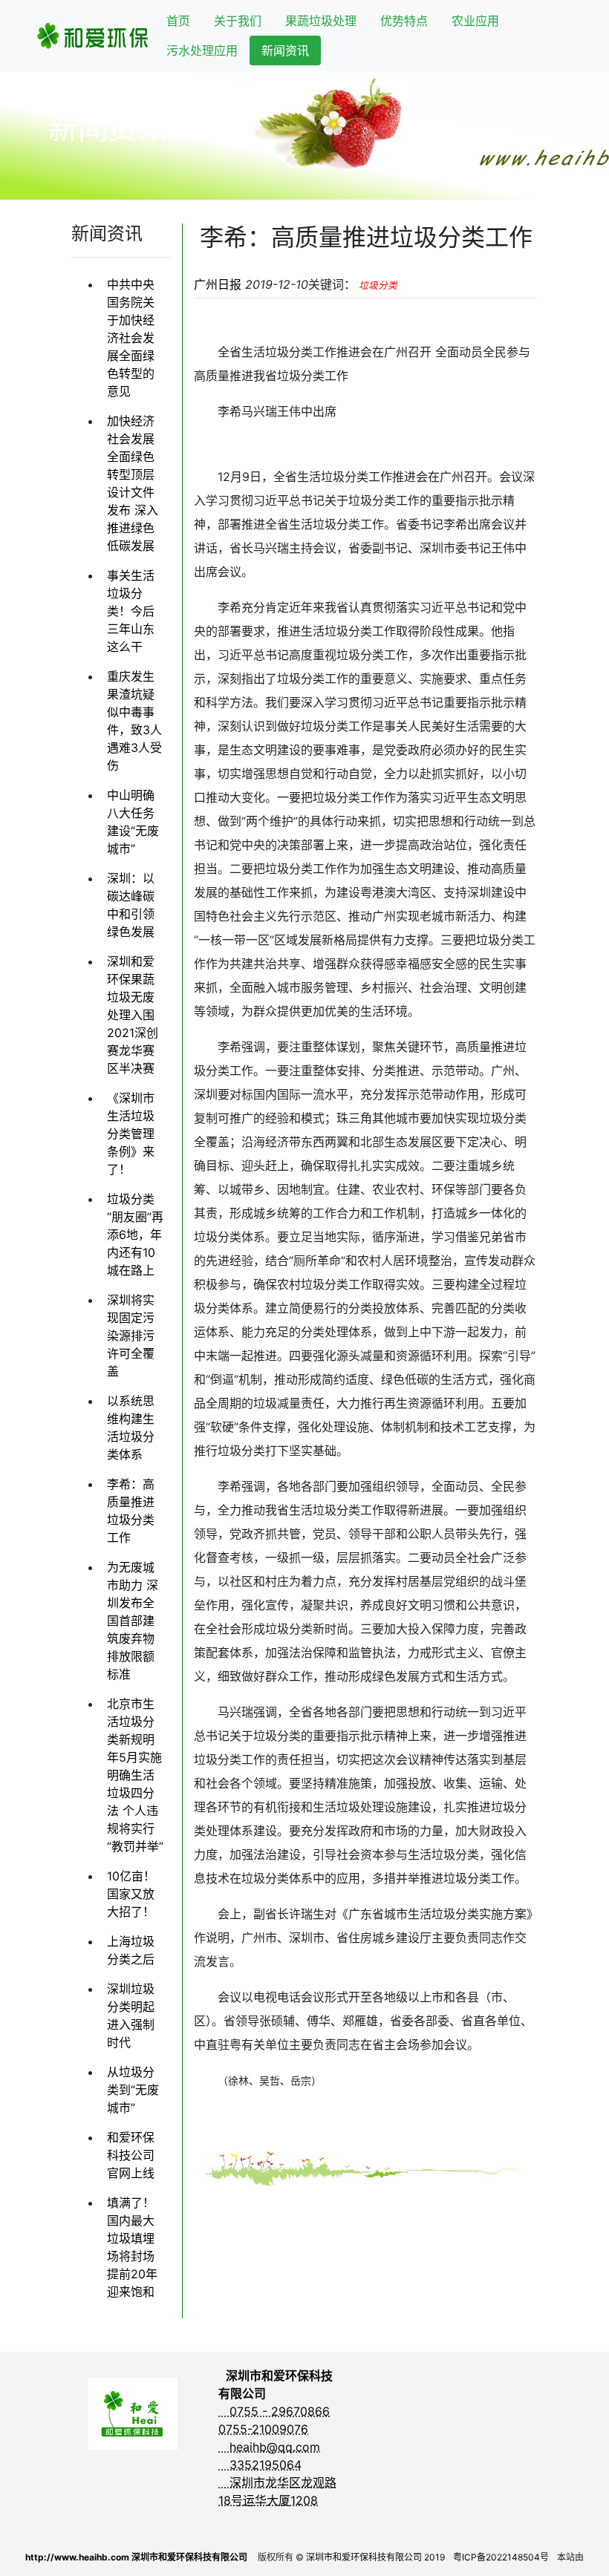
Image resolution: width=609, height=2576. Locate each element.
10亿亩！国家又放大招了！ (131, 1894)
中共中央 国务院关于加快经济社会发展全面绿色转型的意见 (131, 338)
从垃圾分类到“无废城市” (133, 2090)
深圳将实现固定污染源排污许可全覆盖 (131, 1336)
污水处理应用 (202, 50)
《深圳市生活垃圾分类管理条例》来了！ (131, 1134)
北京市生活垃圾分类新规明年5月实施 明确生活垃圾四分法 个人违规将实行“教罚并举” (135, 1775)
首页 (178, 21)
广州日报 (218, 284)
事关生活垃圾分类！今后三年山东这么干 (131, 611)
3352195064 (260, 2465)
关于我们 (238, 21)
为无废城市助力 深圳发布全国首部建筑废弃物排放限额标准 (133, 1621)
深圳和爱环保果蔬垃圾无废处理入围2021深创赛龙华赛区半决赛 (133, 1015)
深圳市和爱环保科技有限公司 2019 (375, 2557)
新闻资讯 (285, 50)
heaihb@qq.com (269, 2447)
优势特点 (404, 21)
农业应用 (475, 21)
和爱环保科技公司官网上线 (131, 2155)
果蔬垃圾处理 (321, 21)
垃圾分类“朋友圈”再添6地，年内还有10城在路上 (135, 1235)
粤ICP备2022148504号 (501, 2557)
